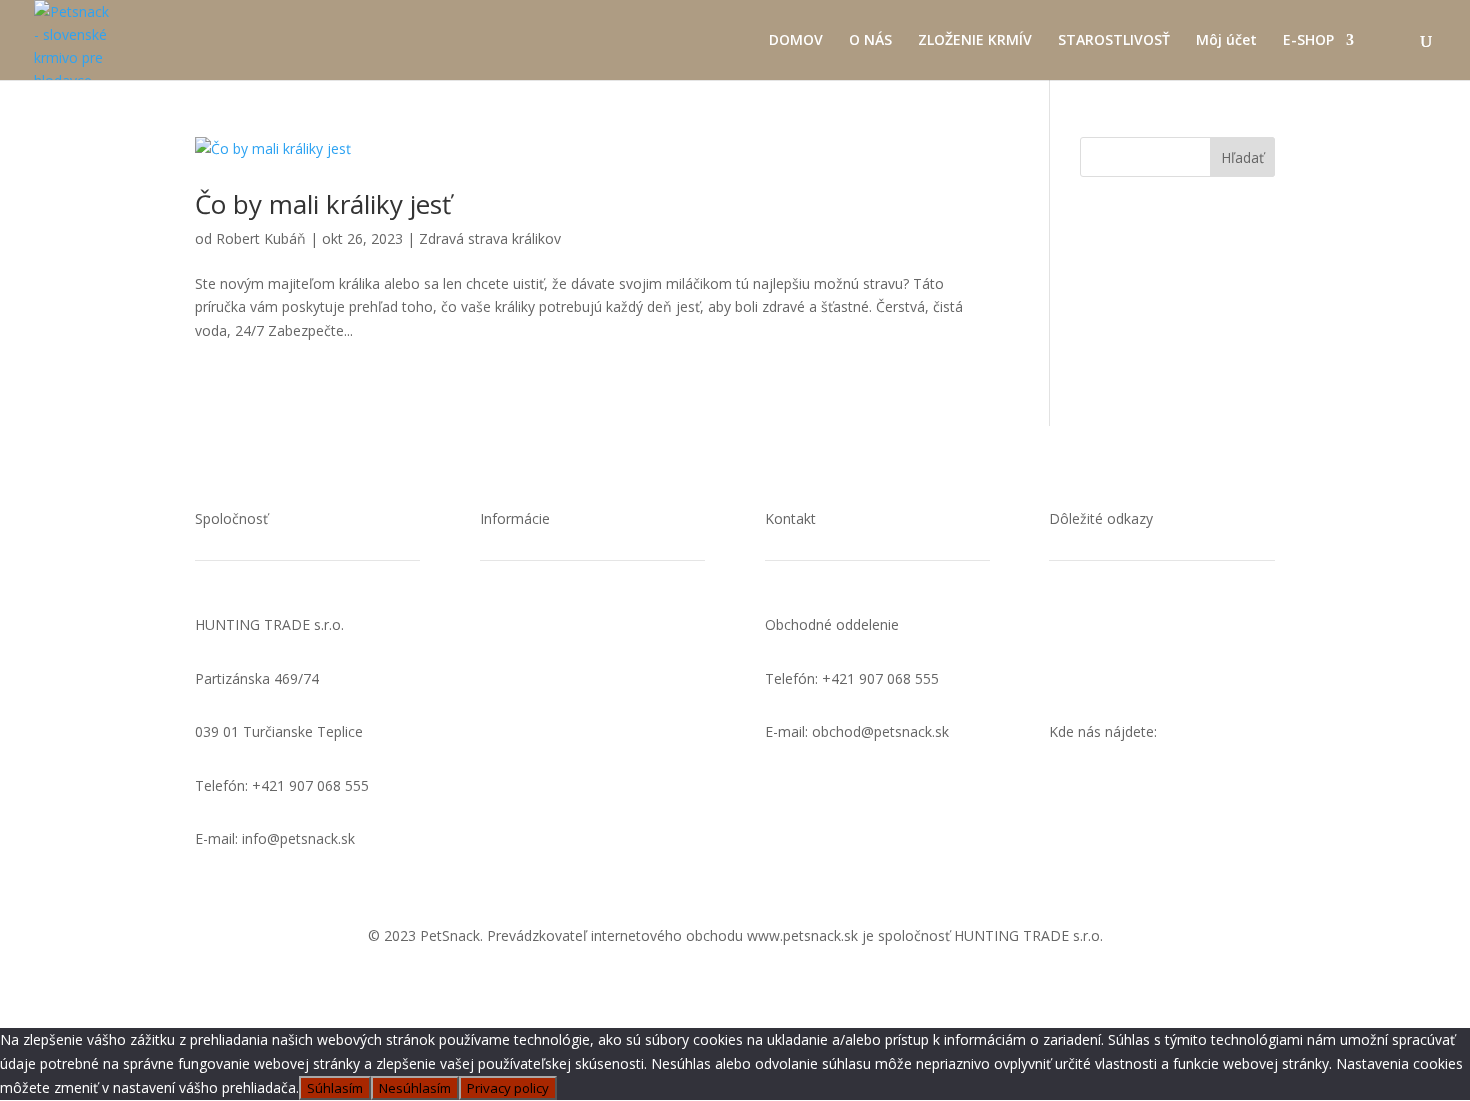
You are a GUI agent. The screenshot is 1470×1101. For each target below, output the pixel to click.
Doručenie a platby (541, 678)
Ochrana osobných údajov (1134, 624)
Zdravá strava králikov (490, 238)
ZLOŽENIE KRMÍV (975, 41)
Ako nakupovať (528, 624)
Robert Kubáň (261, 238)
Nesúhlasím (415, 1088)
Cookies (1075, 678)
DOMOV (796, 41)
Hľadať (1242, 157)
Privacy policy (508, 1088)
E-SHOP (1308, 41)
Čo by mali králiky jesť (323, 204)
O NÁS (870, 41)
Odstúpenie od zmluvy (552, 785)
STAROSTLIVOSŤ (1114, 41)
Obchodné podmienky (551, 731)
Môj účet (1226, 41)
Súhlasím (335, 1088)
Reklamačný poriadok (549, 838)
